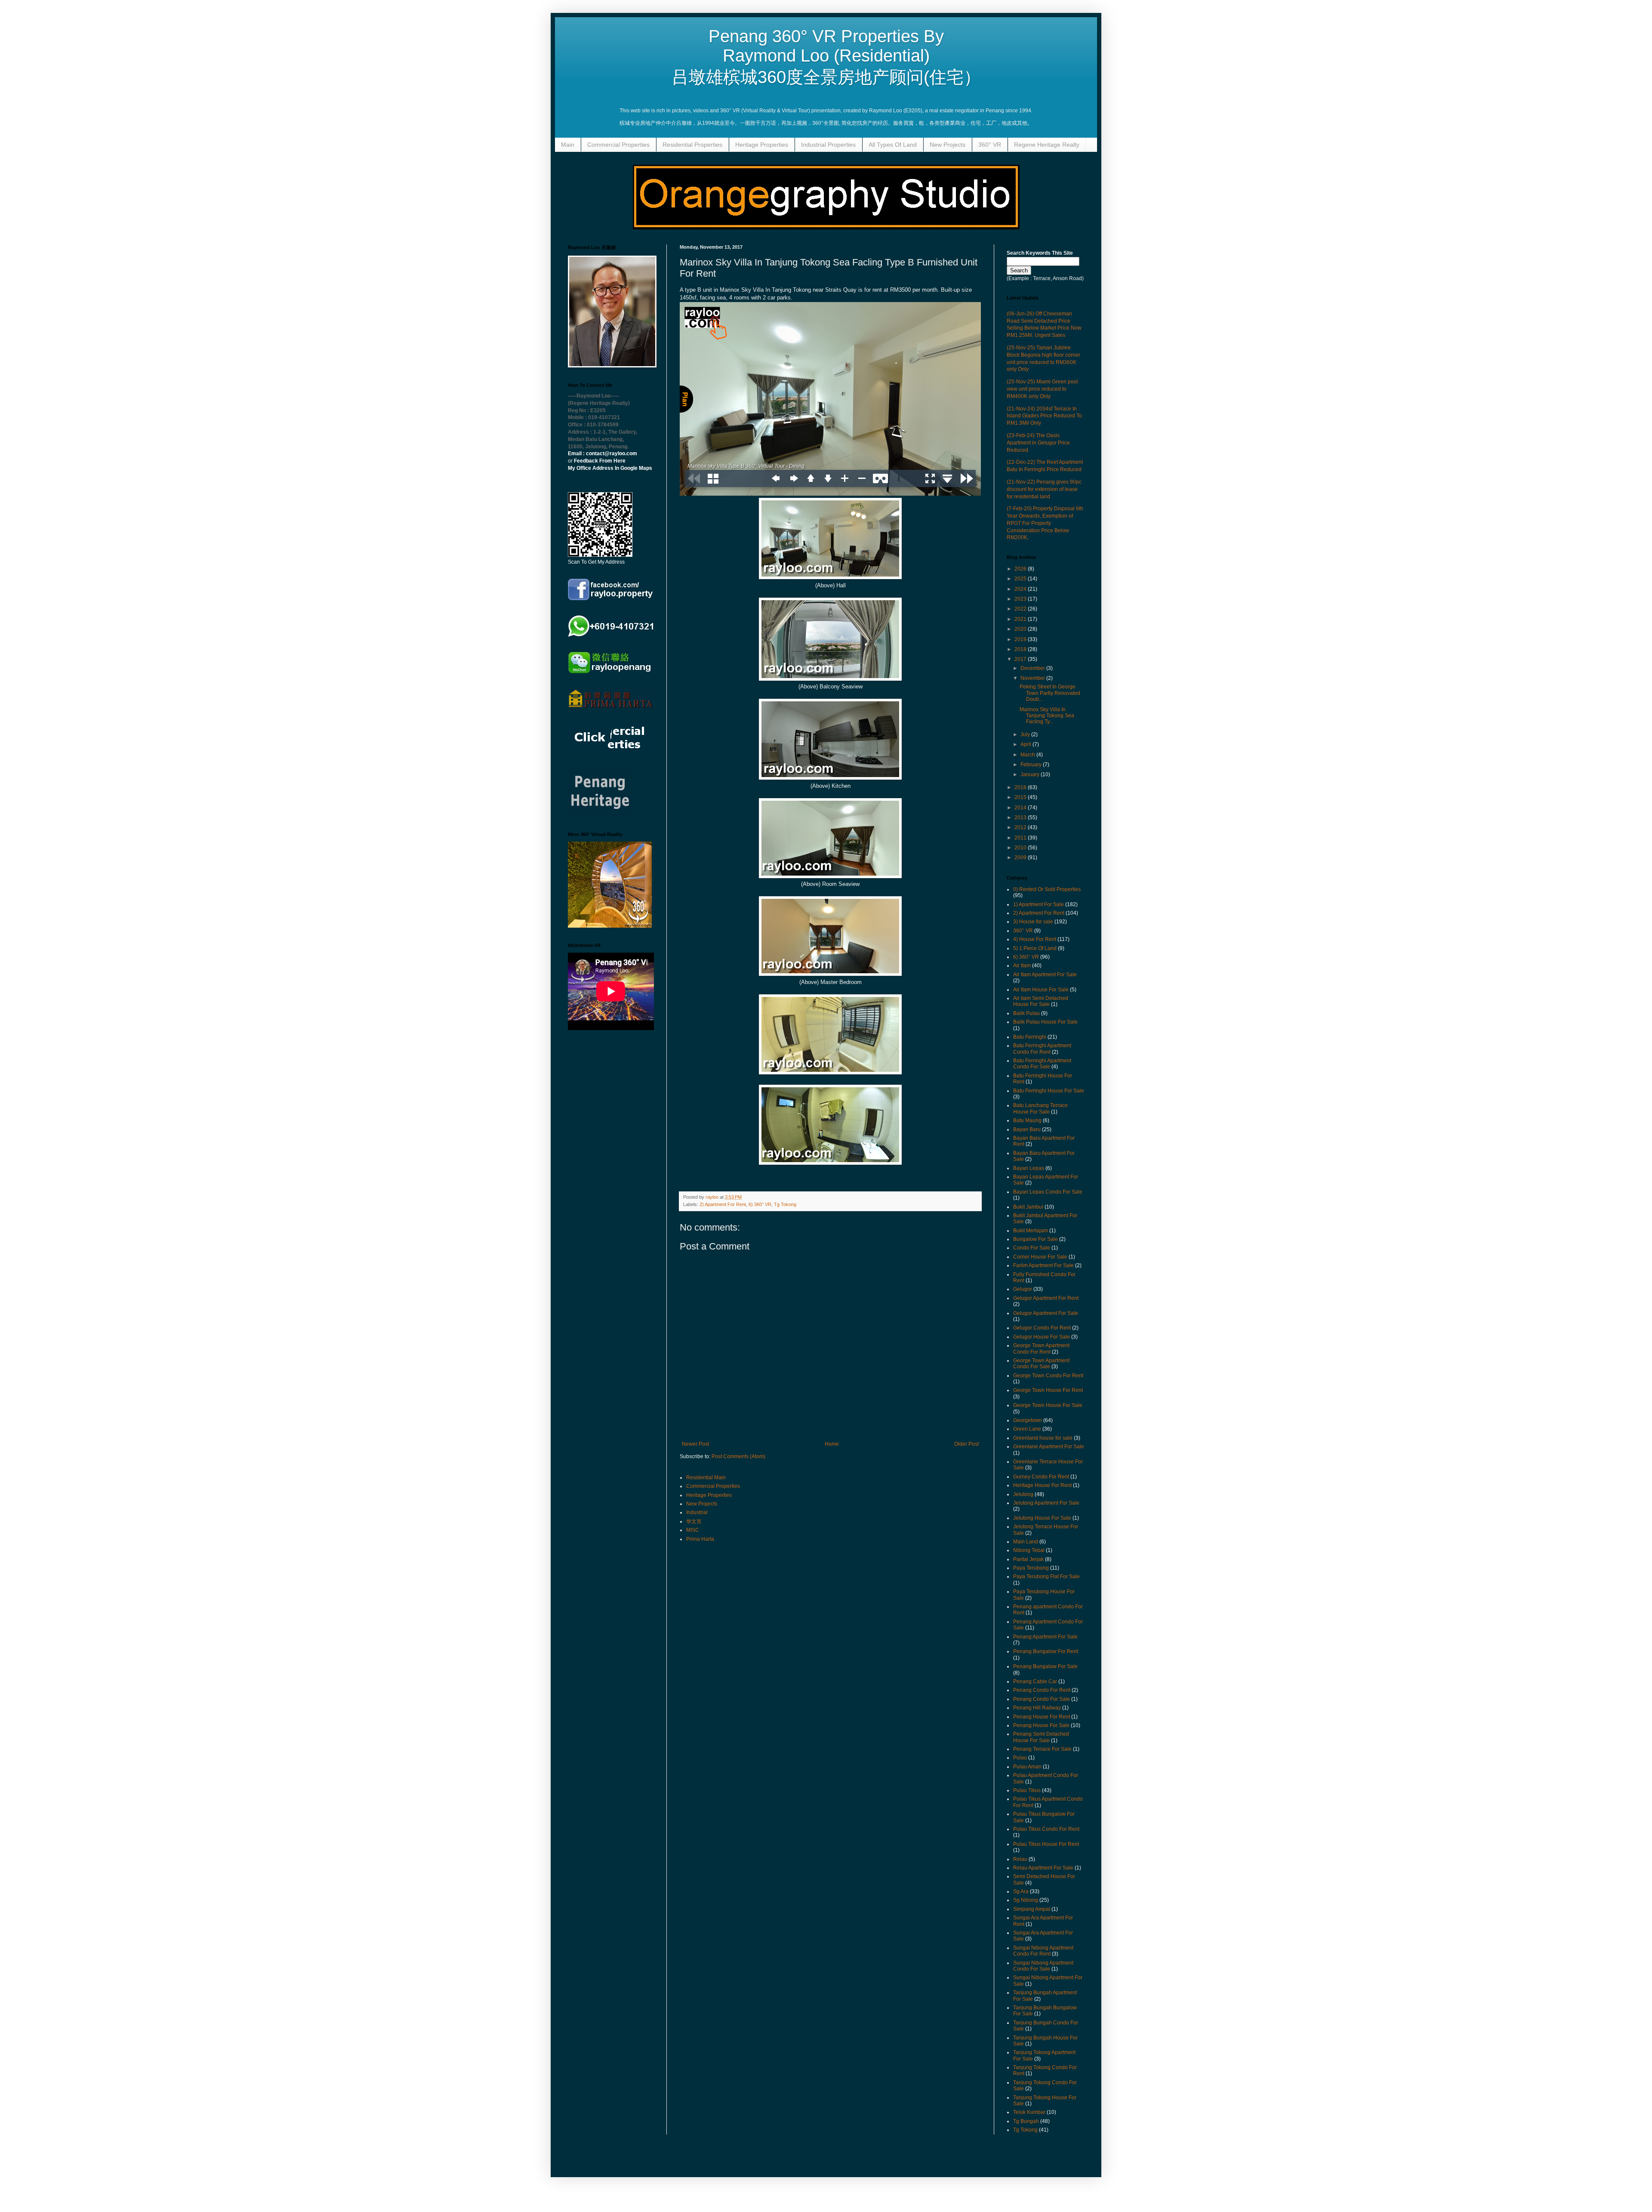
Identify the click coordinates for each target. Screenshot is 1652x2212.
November (1033, 678)
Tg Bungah (1026, 2121)
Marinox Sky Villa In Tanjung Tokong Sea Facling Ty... (1047, 716)
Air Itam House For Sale (1041, 990)
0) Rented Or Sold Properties (1047, 889)
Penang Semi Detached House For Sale (1041, 1737)
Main (568, 145)
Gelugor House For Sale (1042, 1337)
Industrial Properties (828, 145)
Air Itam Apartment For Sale (1045, 975)
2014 (1021, 808)
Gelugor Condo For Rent (1042, 1328)
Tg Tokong (785, 1204)
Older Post (966, 1444)
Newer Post (695, 1444)
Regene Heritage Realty (1047, 145)
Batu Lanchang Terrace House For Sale (1040, 1108)
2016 (1021, 787)
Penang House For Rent (1042, 1717)
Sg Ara (1021, 1891)
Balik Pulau (1026, 1013)
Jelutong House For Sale (1042, 1518)
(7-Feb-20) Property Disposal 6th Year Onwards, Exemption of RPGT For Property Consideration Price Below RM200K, (1045, 523)
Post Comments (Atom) (738, 1456)
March (1028, 755)
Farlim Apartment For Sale (1043, 1265)
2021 (1021, 619)
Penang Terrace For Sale (1042, 1749)
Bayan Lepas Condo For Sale (1048, 1192)
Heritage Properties (762, 145)
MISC (693, 1530)
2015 (1021, 797)
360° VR (990, 145)
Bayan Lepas (1029, 1168)
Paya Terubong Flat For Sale (1046, 1576)
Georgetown (1028, 1420)
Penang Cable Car (1035, 1681)
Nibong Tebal (1029, 1550)
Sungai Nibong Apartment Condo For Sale (1043, 1966)
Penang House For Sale (1041, 1725)
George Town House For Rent (1048, 1390)
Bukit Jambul (1028, 1207)
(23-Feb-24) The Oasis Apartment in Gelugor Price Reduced (1038, 443)
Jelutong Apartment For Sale (1046, 1503)
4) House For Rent (1035, 939)
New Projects (948, 145)
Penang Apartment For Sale (1045, 1637)
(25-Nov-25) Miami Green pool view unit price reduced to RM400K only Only (1042, 389)
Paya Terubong (1031, 1568)
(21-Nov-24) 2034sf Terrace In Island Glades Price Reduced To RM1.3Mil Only (1044, 416)
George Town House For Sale (1048, 1405)
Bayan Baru (1027, 1129)
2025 (1021, 579)
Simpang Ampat (1032, 1909)
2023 (1021, 599)
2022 (1021, 609)
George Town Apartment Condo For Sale (1041, 1364)
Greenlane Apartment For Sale (1049, 1447)
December (1033, 668)
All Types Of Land (893, 145)
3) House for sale (1033, 922)
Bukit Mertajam (1031, 1231)
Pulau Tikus (1027, 1790)
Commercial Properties (618, 145)
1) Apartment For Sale (1039, 904)
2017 (1021, 659)
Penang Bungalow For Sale (1045, 1666)
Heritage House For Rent (1042, 1485)
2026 (1021, 569)
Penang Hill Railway (1037, 1708)
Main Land (1026, 1542)
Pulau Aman (1027, 1767)
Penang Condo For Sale (1042, 1699)
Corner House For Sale (1040, 1257)
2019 (1021, 639)
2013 (1021, 818)
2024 (1021, 589)
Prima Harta (700, 1539)
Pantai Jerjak (1028, 1559)
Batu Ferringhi (1030, 1037)
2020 (1021, 629)
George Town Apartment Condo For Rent (1041, 1348)
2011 (1021, 838)
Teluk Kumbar (1029, 2112)
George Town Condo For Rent (1048, 1376)
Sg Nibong (1026, 1900)
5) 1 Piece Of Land (1035, 948)
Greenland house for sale (1043, 1438)
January (1031, 774)
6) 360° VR (760, 1204)
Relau (1020, 1859)
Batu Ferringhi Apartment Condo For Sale (1042, 1064)
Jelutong (1023, 1494)
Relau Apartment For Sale (1043, 1868)
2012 (1021, 827)
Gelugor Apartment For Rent (1046, 1298)
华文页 (694, 1521)
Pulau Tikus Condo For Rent (1046, 1829)
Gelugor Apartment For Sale (1046, 1313)
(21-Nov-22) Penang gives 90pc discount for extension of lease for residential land (1044, 489)
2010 (1021, 848)
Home (832, 1444)
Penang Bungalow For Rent (1046, 1651)
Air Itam (1022, 966)
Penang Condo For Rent (1042, 1690)
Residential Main (706, 1478)
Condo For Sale (1032, 1248)
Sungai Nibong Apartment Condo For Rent (1043, 1951)
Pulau (1020, 1758)
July (1026, 734)
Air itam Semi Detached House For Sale (1041, 1001)
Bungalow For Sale (1036, 1239)
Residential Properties (692, 145)
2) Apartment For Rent (723, 1204)
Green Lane (1027, 1429)
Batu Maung (1027, 1120)
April (1026, 744)
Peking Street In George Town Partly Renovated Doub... (1050, 693)
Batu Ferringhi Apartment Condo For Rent (1042, 1049)
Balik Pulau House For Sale (1045, 1022)
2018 (1021, 649)
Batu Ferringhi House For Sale (1049, 1091)
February (1032, 765)
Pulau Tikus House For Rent (1046, 1844)
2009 (1021, 858)
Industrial (697, 1512)
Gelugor (1023, 1289)
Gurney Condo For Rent (1041, 1477)
